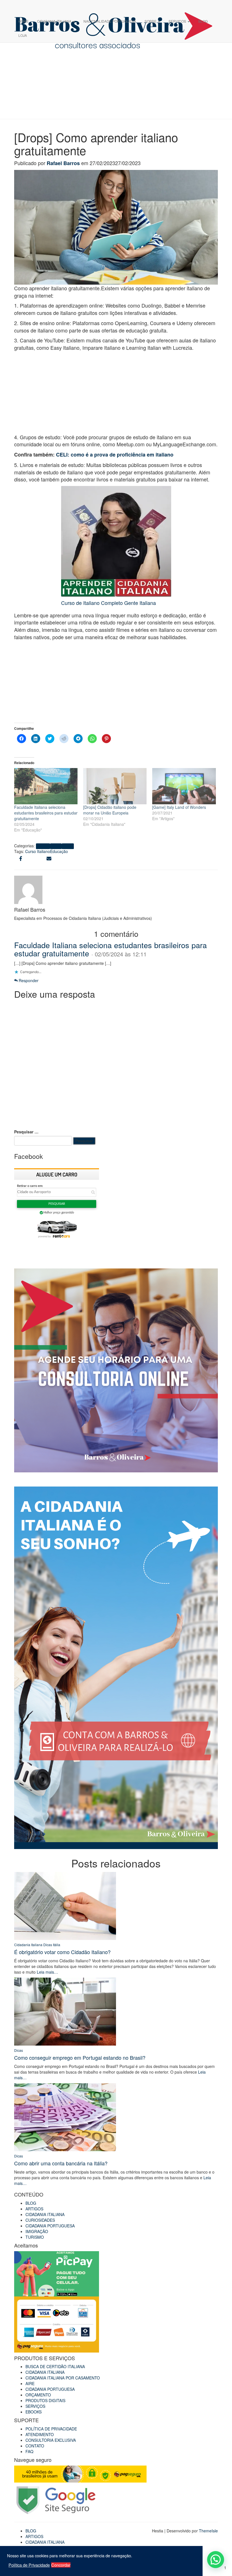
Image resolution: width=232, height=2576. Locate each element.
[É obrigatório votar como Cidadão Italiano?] (65, 1905)
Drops (68, 846)
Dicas (56, 846)
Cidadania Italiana (28, 1945)
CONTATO (35, 2446)
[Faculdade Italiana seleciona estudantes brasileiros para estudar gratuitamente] (46, 786)
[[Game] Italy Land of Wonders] (184, 786)
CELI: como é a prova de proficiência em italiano (115, 455)
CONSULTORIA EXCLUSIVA (51, 2440)
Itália (57, 1945)
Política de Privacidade (29, 2565)
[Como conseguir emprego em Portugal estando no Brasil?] (65, 2011)
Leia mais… (47, 1972)
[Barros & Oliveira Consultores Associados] (114, 7)
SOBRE (151, 21)
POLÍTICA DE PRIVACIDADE (51, 2429)
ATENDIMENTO (40, 2434)
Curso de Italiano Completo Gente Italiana (109, 603)
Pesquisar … (26, 1132)
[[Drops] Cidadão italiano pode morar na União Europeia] (115, 786)
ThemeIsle (208, 2531)
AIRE (30, 2383)
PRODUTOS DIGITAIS (45, 2400)
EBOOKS (34, 2412)
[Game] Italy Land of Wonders (179, 807)
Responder (28, 980)
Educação (59, 851)
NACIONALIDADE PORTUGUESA (110, 21)
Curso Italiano (38, 851)
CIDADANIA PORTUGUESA (50, 2226)
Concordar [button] (61, 2565)
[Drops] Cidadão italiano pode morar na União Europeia (110, 810)
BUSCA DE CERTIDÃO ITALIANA (55, 2366)
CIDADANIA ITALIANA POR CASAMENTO (63, 2378)
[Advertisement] (116, 394)
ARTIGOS (34, 2209)
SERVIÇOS (178, 21)
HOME (23, 21)
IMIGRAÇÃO (37, 2231)
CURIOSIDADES (40, 2220)
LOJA (23, 35)
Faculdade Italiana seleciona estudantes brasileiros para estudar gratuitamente (46, 813)
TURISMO (35, 2237)
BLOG (203, 21)
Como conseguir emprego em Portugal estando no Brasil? (80, 2057)
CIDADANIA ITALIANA (55, 21)
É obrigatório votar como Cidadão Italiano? (62, 1952)
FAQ (29, 2451)
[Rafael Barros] (28, 889)
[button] (216, 2560)
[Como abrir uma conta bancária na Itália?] (65, 2117)
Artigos (43, 846)
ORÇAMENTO (38, 2395)
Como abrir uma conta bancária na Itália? (61, 2163)
